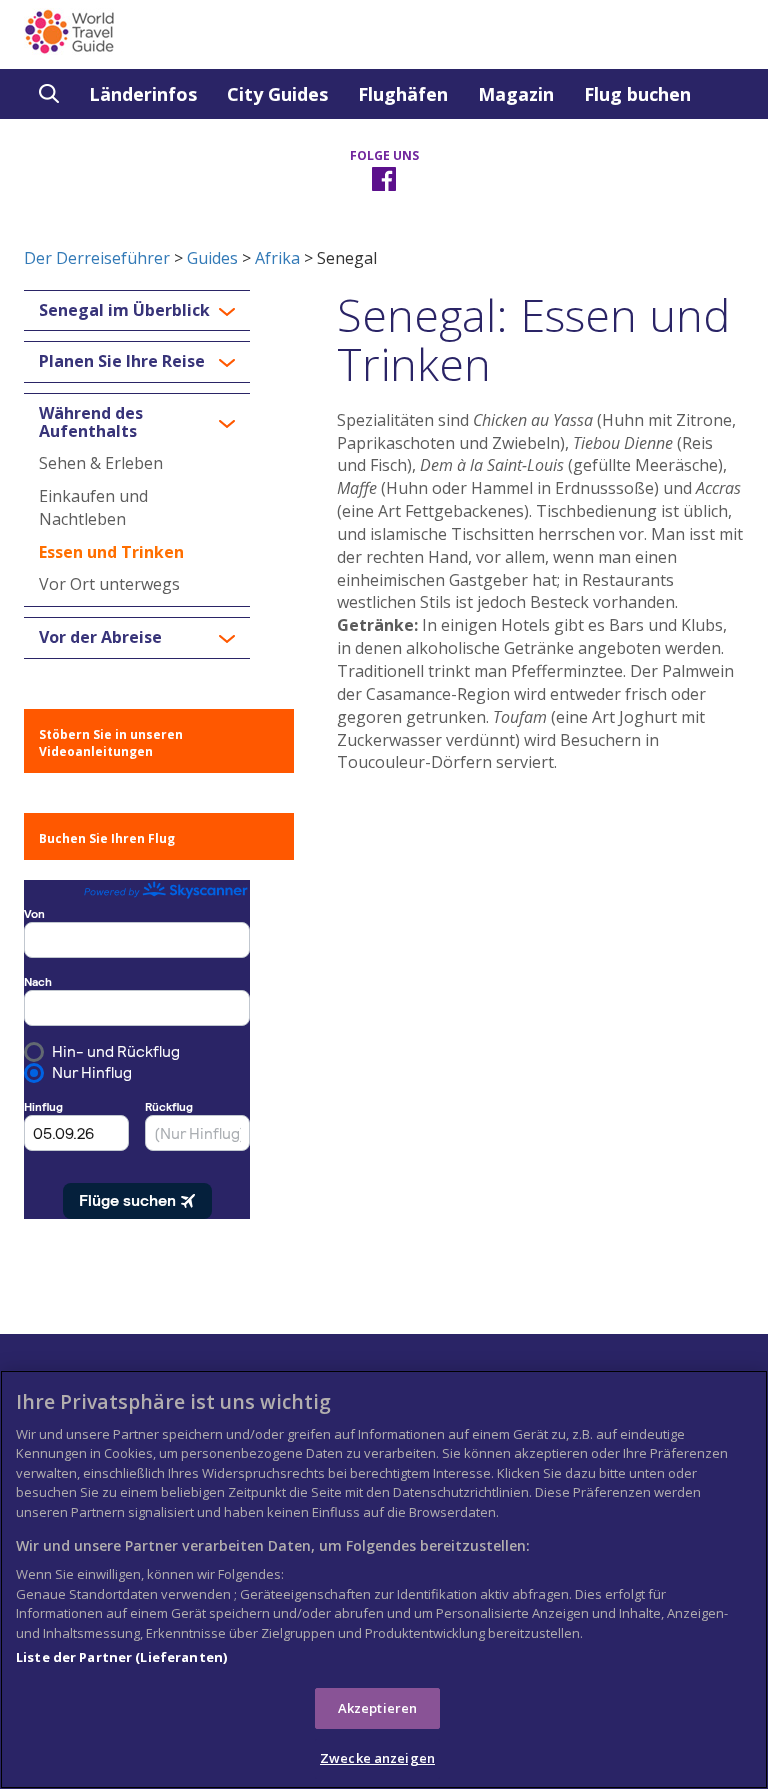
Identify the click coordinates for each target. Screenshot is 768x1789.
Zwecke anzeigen (377, 1758)
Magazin (516, 94)
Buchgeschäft (101, 144)
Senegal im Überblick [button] (124, 311)
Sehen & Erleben (101, 463)
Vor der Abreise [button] (100, 638)
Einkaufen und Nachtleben (93, 507)
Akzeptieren (377, 1708)
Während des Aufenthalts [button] (91, 422)
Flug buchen (637, 94)
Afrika (277, 258)
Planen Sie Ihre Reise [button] (122, 362)
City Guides (277, 94)
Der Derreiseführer (97, 258)
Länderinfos (143, 94)
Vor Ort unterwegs (109, 584)
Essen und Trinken (111, 552)
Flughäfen (403, 94)
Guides (212, 258)
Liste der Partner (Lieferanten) (121, 1657)
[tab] (137, 311)
